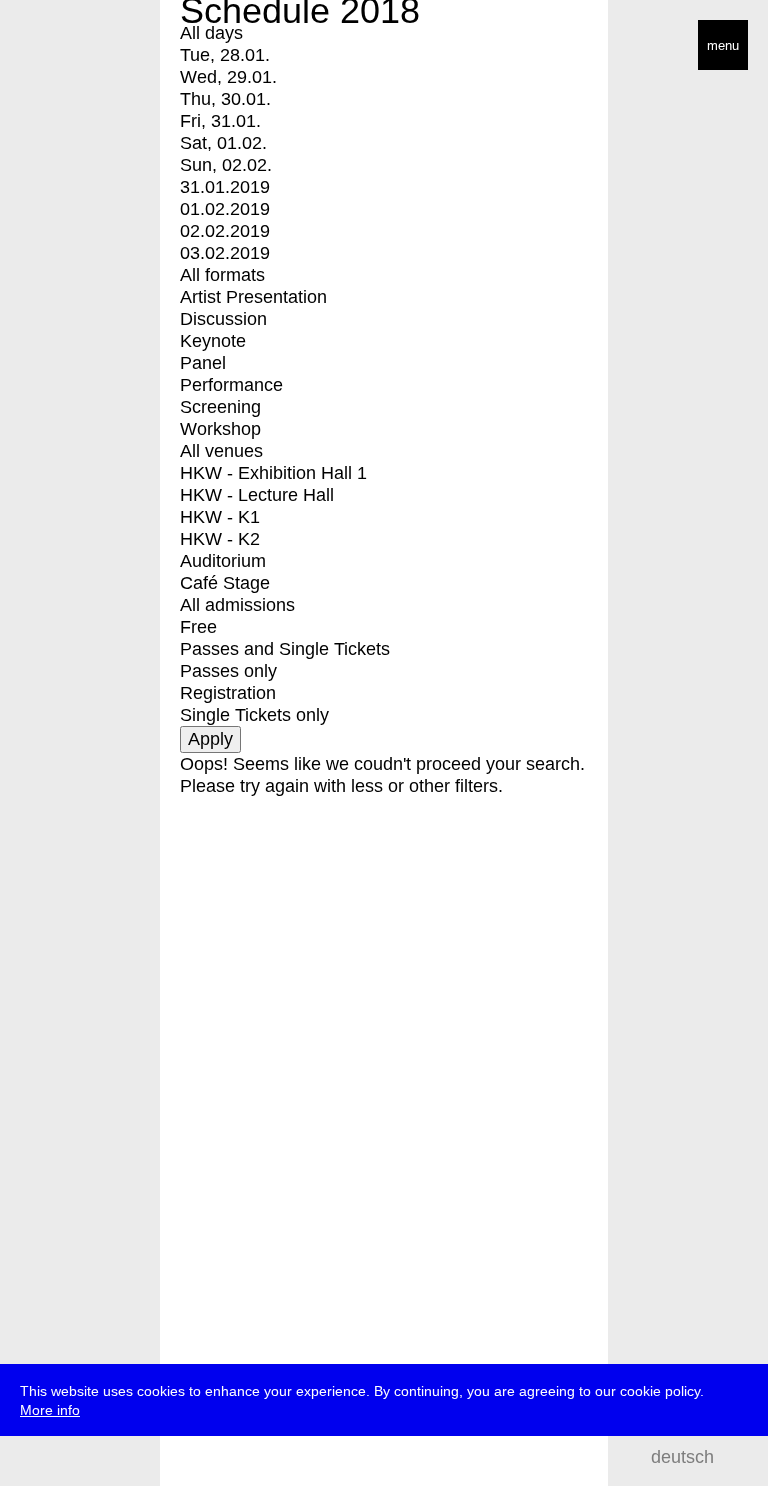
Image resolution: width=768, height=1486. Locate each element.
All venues (221, 451)
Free (198, 627)
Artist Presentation (253, 297)
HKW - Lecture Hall (257, 495)
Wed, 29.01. (228, 77)
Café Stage (225, 583)
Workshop (220, 429)
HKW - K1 (220, 517)
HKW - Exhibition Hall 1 (273, 473)
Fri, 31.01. (220, 121)
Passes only (228, 671)
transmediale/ (78, 46)
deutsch (682, 1457)
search (738, 1456)
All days (211, 33)
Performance (231, 385)
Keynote (213, 341)
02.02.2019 (225, 231)
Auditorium (223, 561)
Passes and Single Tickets (285, 649)
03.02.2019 (225, 253)
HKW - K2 (220, 539)
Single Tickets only (254, 715)
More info (50, 1410)
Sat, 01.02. (223, 143)
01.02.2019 (225, 209)
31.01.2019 (225, 187)
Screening (220, 407)
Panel (203, 363)
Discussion (223, 319)
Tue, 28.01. (225, 55)
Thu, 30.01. (225, 99)
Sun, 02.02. (226, 165)
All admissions (237, 605)
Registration (228, 693)
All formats (222, 275)
